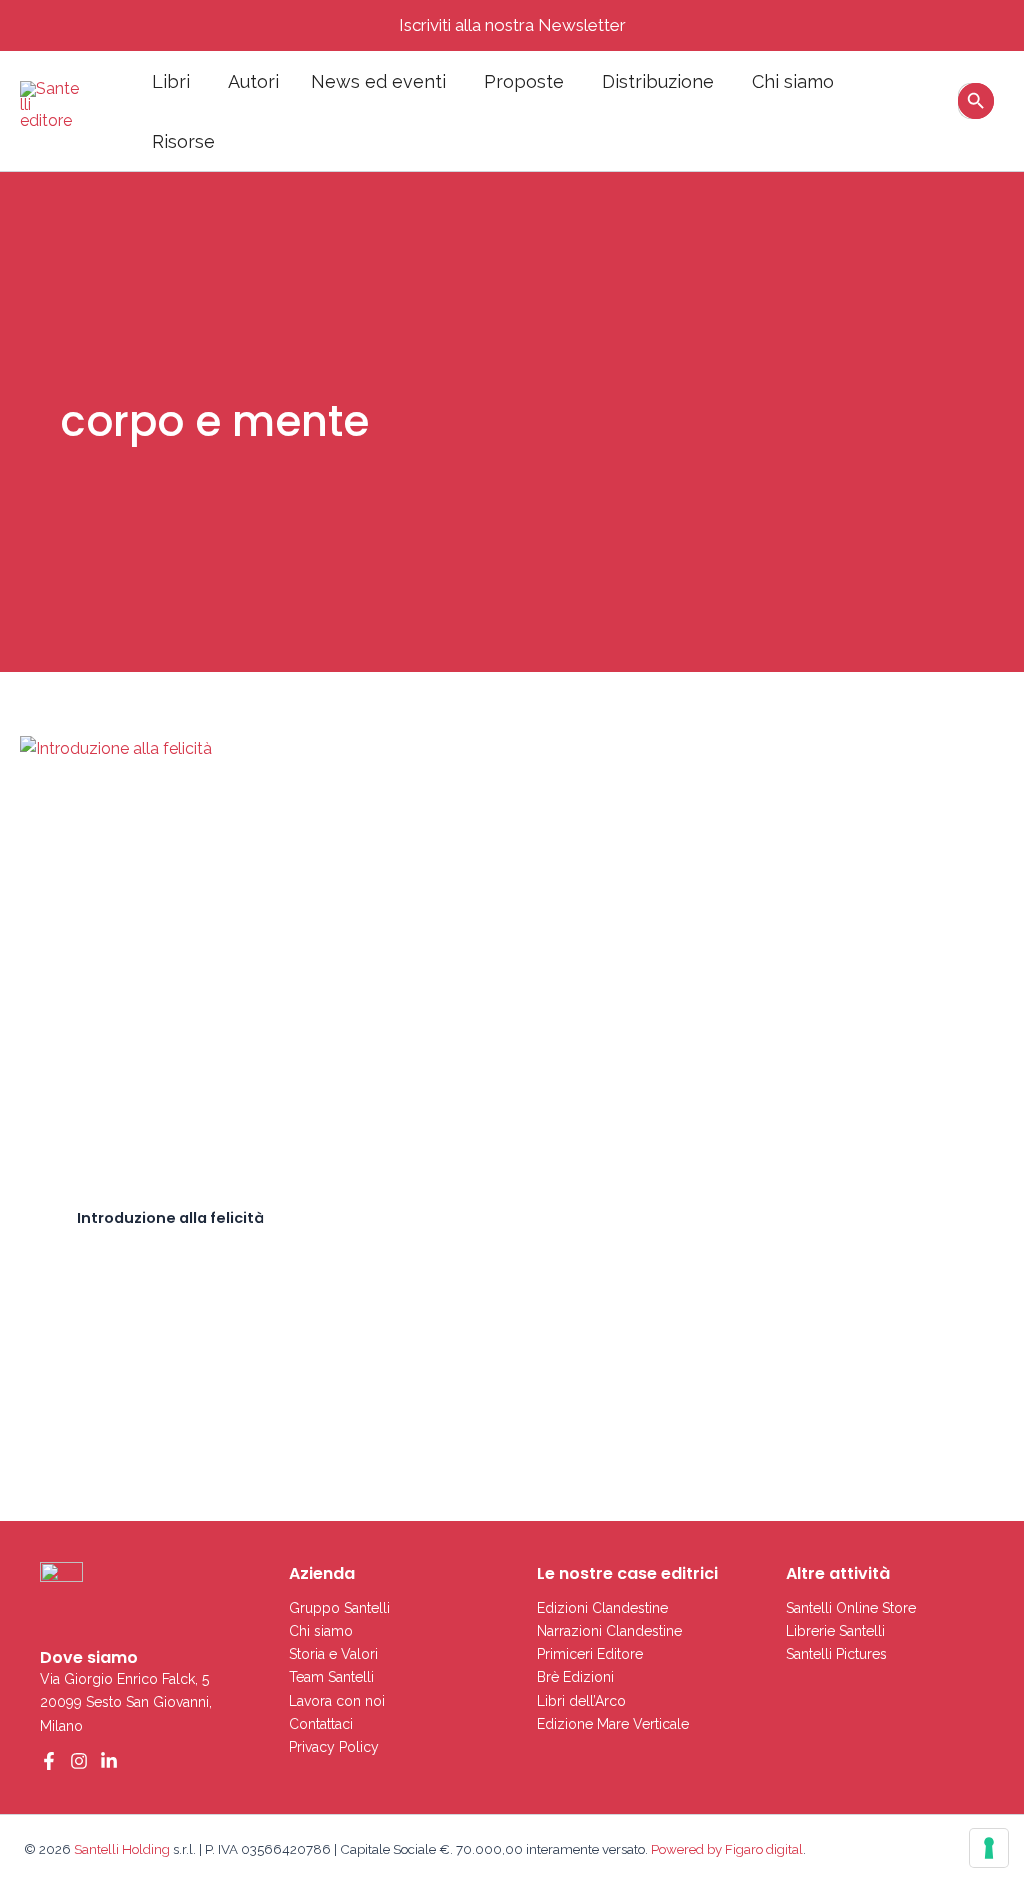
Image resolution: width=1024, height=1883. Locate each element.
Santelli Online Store (851, 1608)
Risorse (183, 141)
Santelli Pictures (836, 1654)
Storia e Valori (333, 1654)
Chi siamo (793, 81)
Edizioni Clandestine (602, 1608)
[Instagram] (79, 1761)
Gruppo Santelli (339, 1608)
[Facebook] (49, 1761)
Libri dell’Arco (581, 1701)
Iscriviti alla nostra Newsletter (512, 25)
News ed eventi (378, 81)
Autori (253, 81)
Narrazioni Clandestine (609, 1631)
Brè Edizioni (575, 1677)
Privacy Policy (334, 1747)
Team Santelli (331, 1677)
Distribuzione (658, 81)
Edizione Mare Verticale (613, 1724)
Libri (171, 81)
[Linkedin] (109, 1761)
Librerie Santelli (835, 1631)
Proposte (524, 81)
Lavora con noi (337, 1701)
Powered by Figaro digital (725, 1849)
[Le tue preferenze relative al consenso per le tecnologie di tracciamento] (989, 1848)
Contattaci (321, 1724)
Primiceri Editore (590, 1654)
